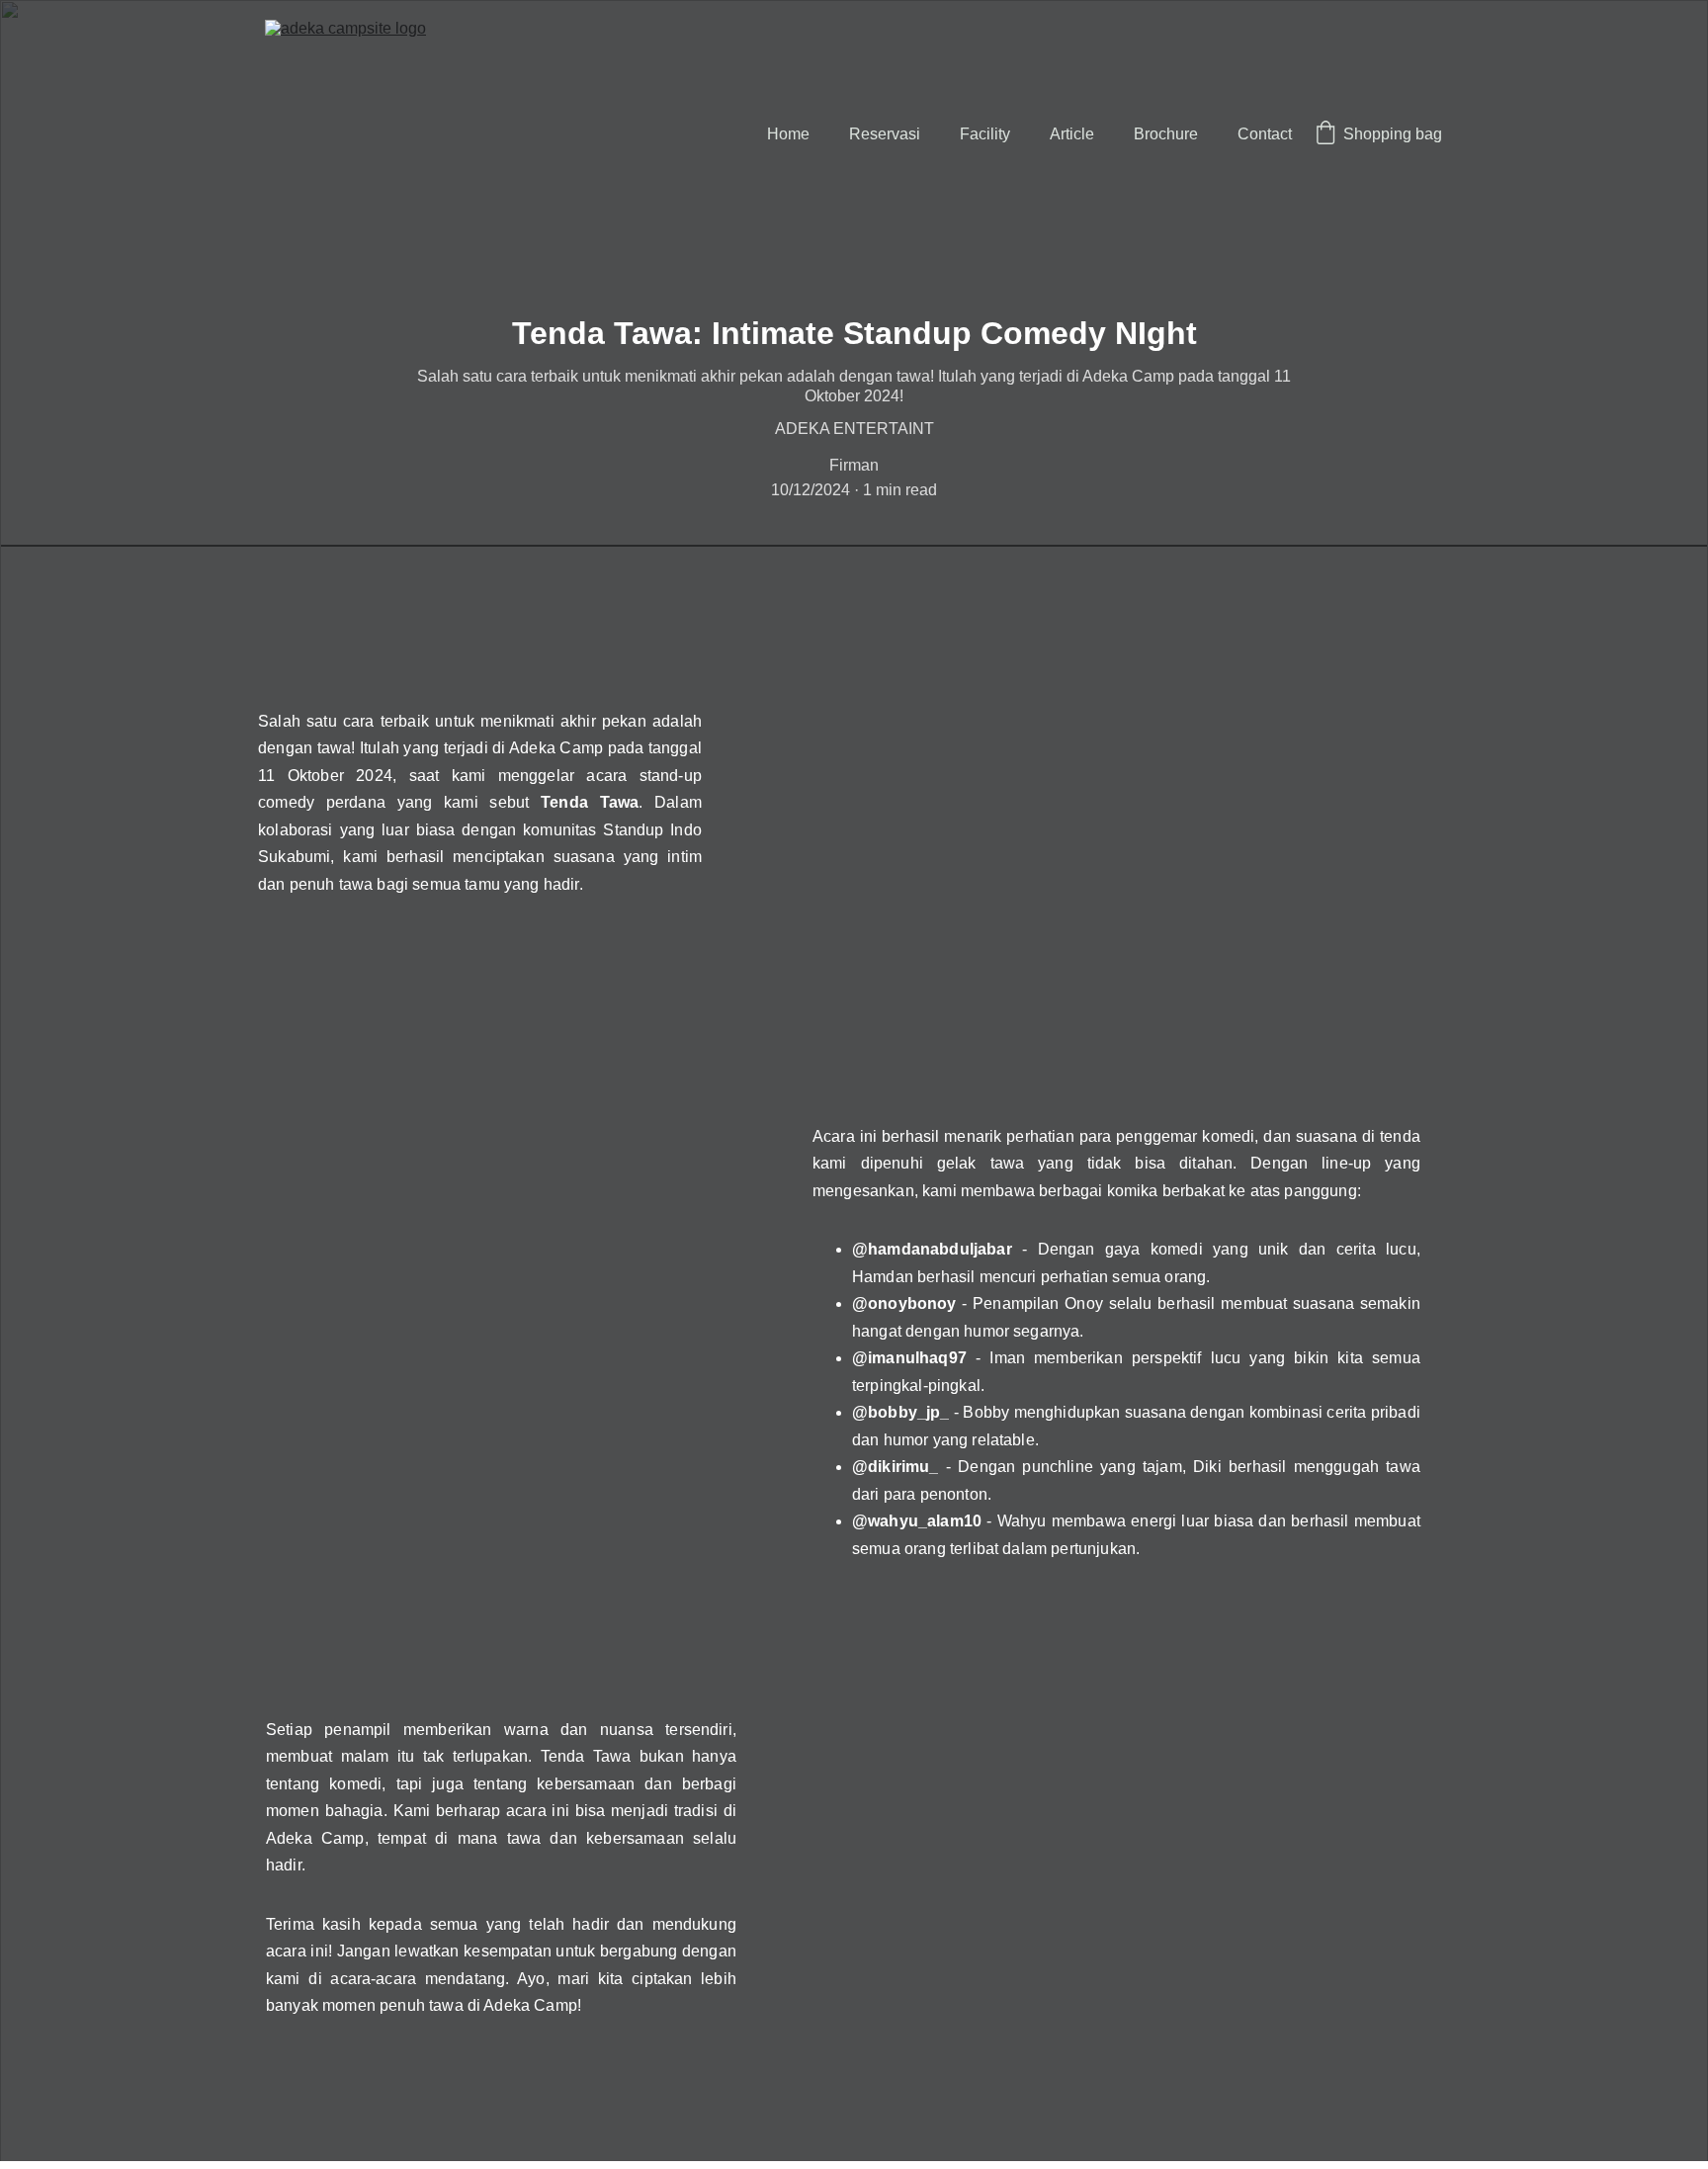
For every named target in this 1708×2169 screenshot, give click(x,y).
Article (1072, 134)
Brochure (1166, 134)
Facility (985, 134)
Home (788, 134)
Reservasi (885, 134)
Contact (1265, 134)
